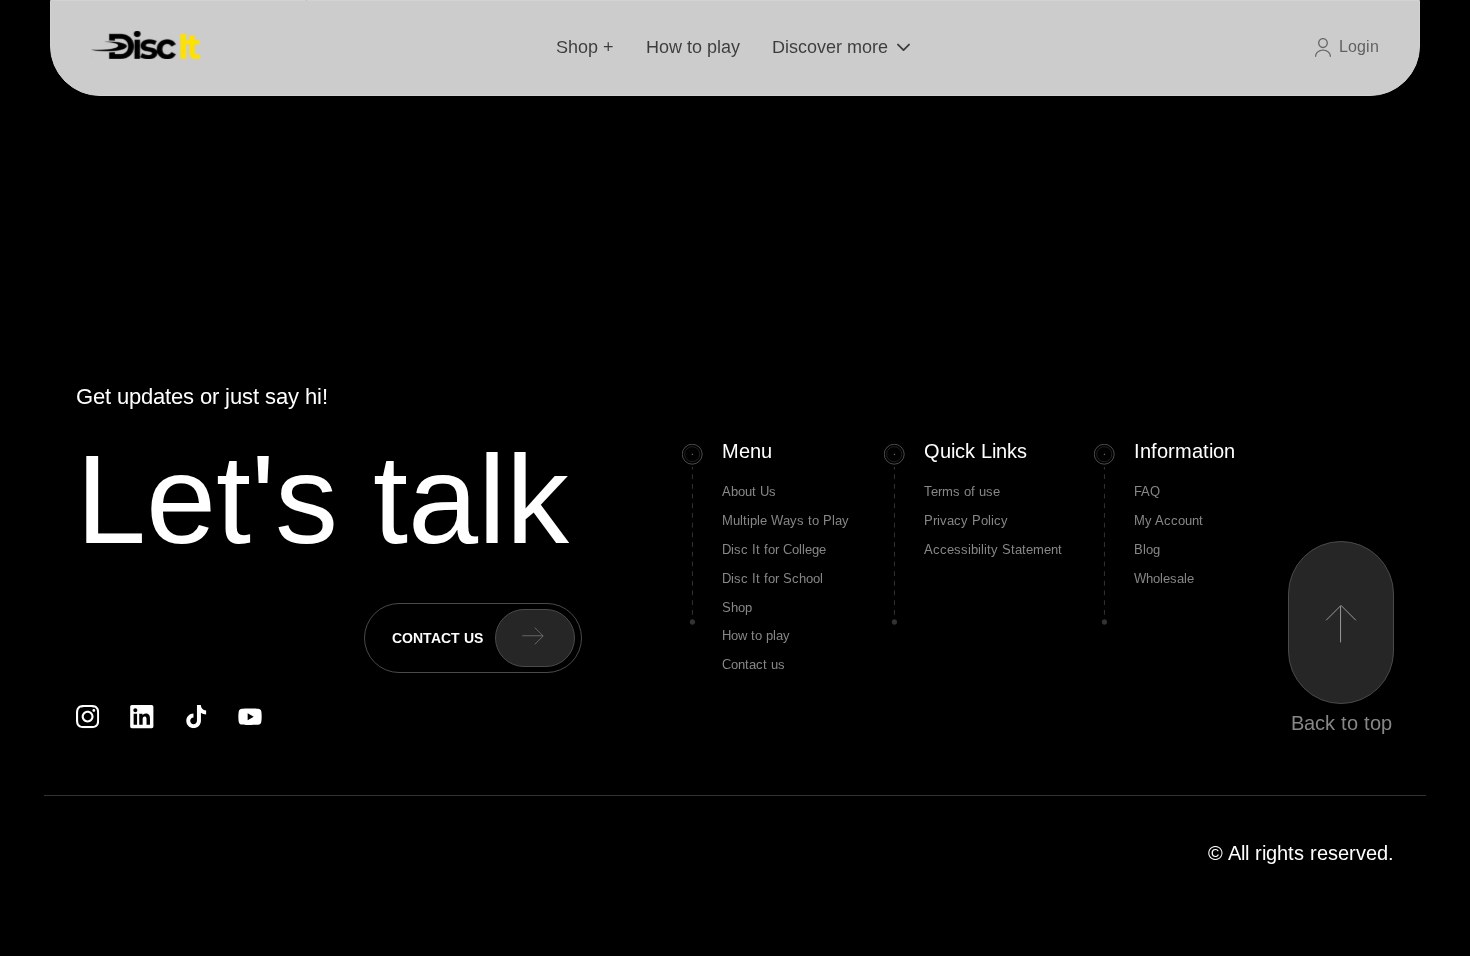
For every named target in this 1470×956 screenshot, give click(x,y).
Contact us (753, 664)
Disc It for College (774, 549)
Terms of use (962, 491)
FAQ (1147, 491)
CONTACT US (437, 638)
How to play (693, 47)
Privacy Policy (966, 520)
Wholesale (1164, 578)
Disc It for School (772, 578)
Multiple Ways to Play (785, 520)
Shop (737, 607)
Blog (1147, 549)
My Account (1168, 520)
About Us (749, 491)
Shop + (585, 47)
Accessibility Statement (993, 549)
